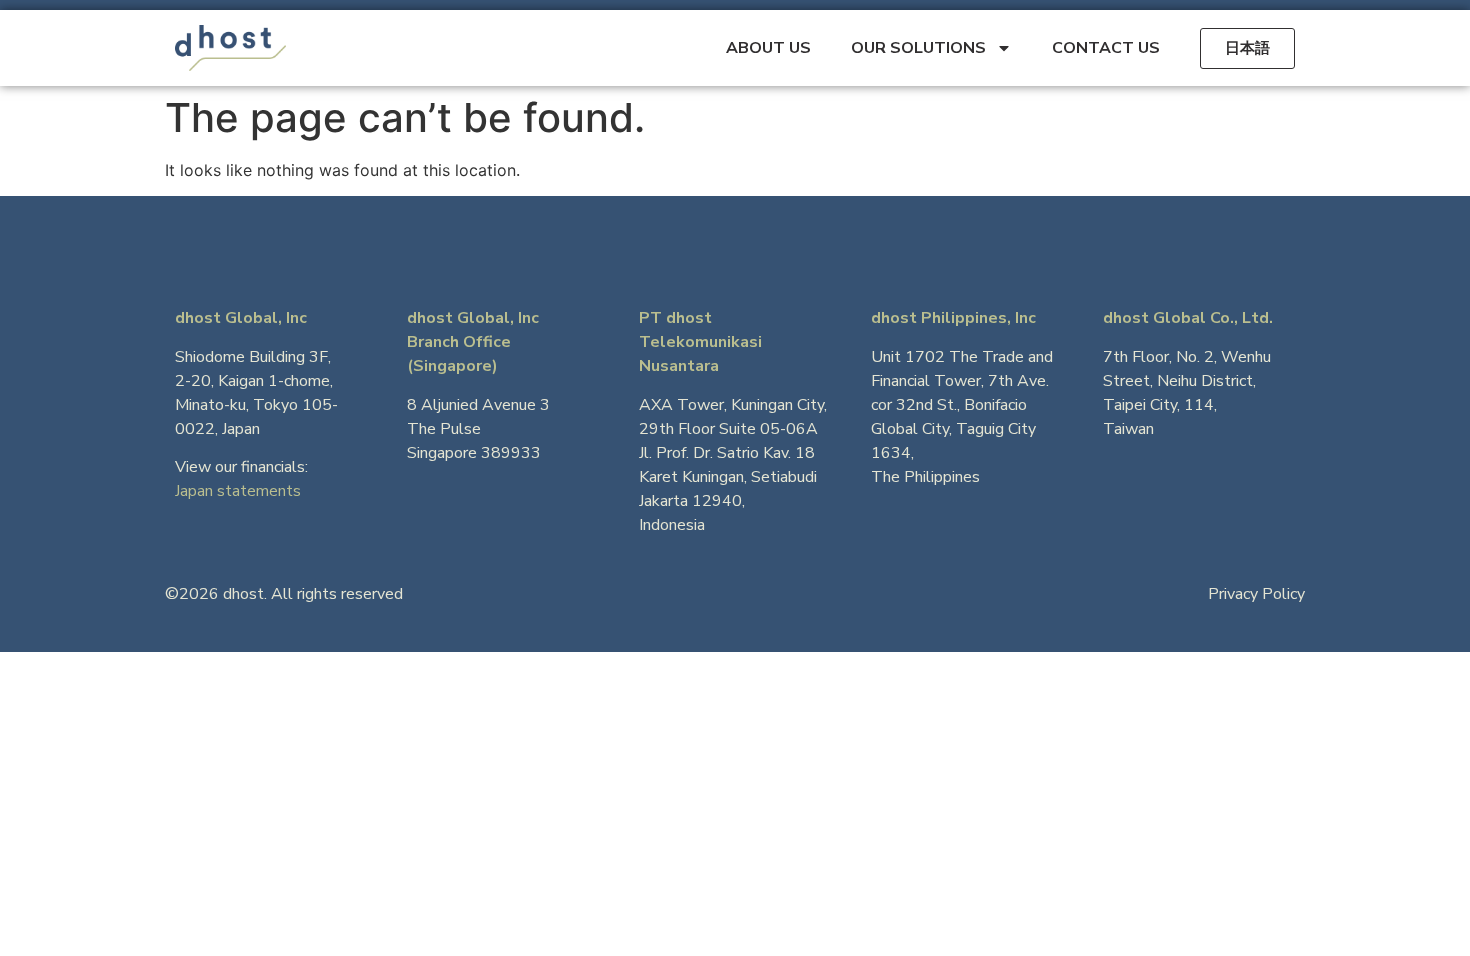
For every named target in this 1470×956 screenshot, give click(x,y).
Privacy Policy (1256, 594)
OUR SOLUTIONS (918, 48)
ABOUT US (768, 48)
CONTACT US (1106, 48)
